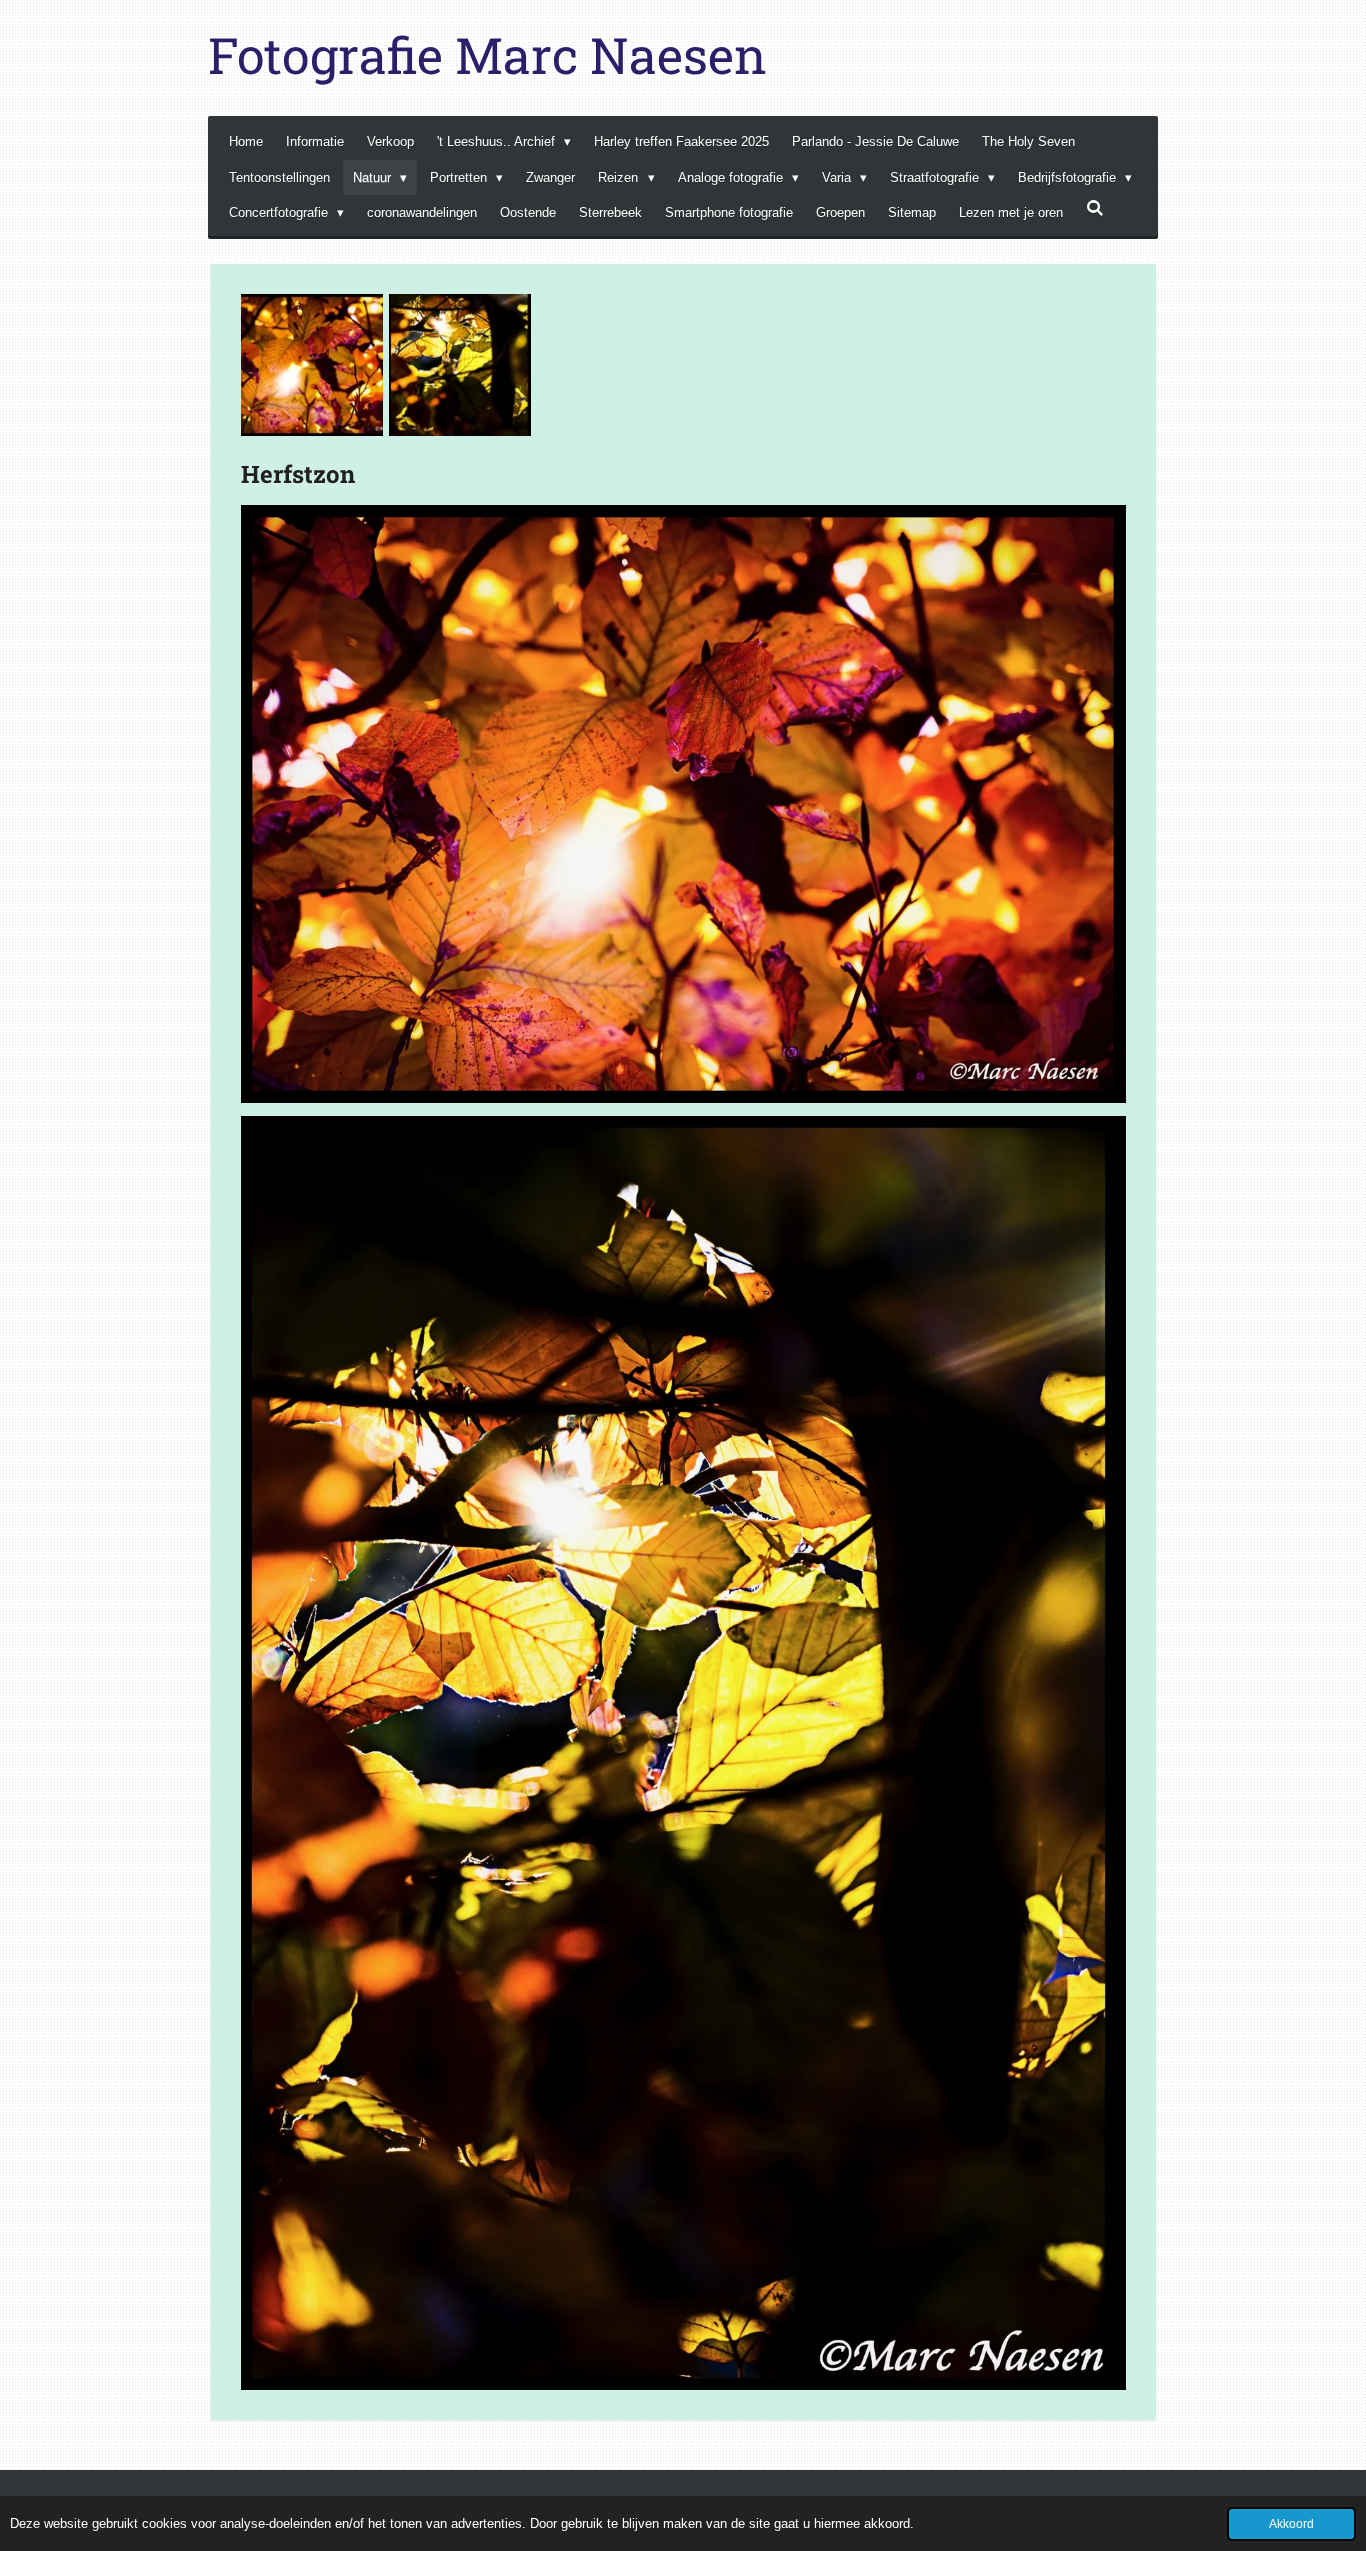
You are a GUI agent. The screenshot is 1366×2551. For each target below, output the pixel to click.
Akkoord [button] (1291, 2523)
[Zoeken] (1095, 208)
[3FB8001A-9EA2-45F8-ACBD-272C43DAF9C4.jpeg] (460, 364)
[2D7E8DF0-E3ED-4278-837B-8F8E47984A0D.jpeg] (311, 364)
